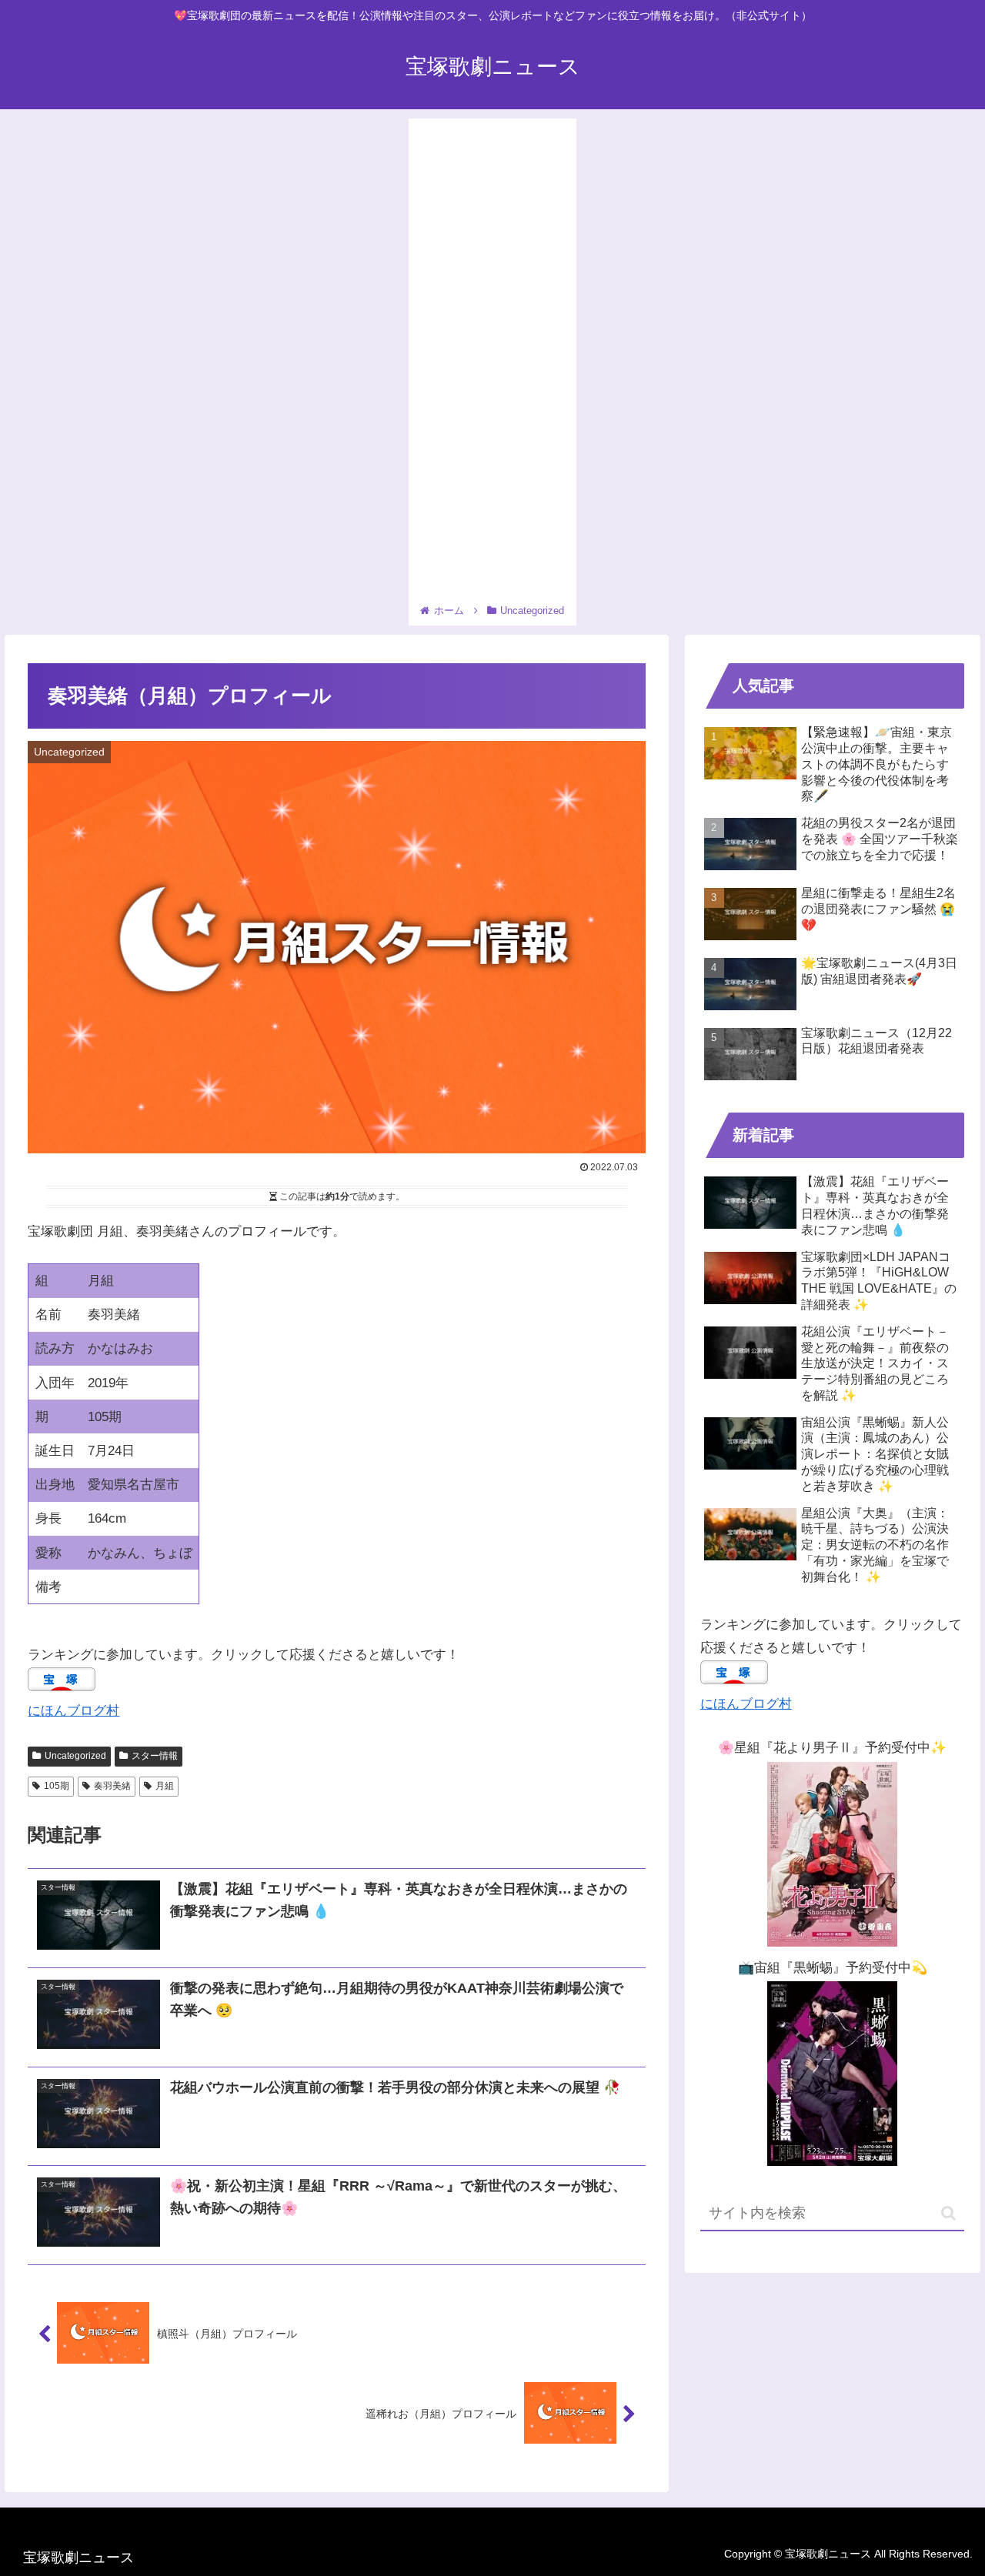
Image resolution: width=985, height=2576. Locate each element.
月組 (165, 1786)
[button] (948, 2213)
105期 (57, 1786)
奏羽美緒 (112, 1786)
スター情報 (155, 1756)
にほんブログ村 (73, 1711)
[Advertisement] (492, 363)
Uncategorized (75, 1756)
